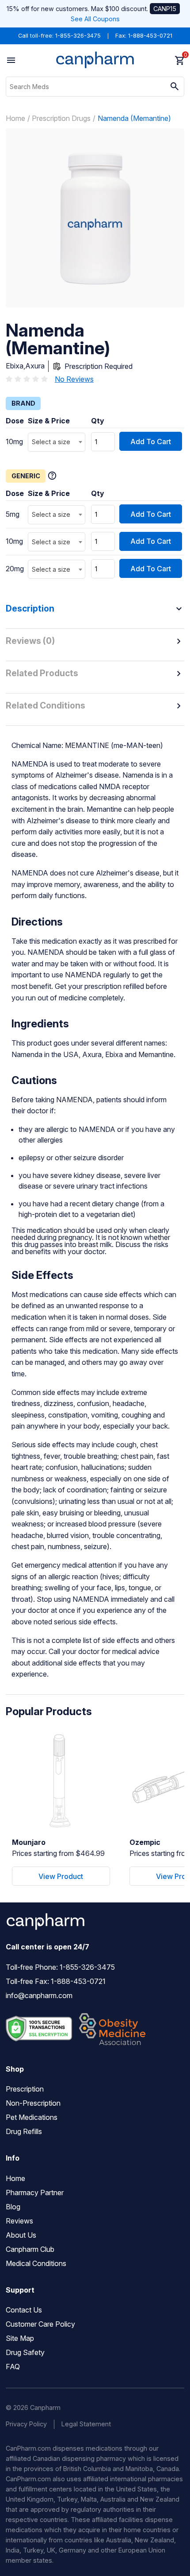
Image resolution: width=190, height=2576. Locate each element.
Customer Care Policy (40, 2324)
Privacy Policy (26, 2424)
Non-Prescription (33, 2103)
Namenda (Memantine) (134, 118)
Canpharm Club (30, 2249)
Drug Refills (24, 2131)
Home (15, 118)
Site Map (20, 2338)
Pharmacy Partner (35, 2193)
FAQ (13, 2367)
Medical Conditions (36, 2263)
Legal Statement (86, 2424)
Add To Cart (151, 442)
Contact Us (24, 2310)
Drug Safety (25, 2352)
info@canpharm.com (39, 1995)
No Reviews (74, 379)
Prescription (25, 2089)
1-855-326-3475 (78, 36)
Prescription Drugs (61, 118)
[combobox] (57, 442)
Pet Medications (32, 2117)
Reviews (19, 2221)
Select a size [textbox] (51, 442)
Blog (13, 2207)
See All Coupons (95, 19)
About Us (21, 2235)
